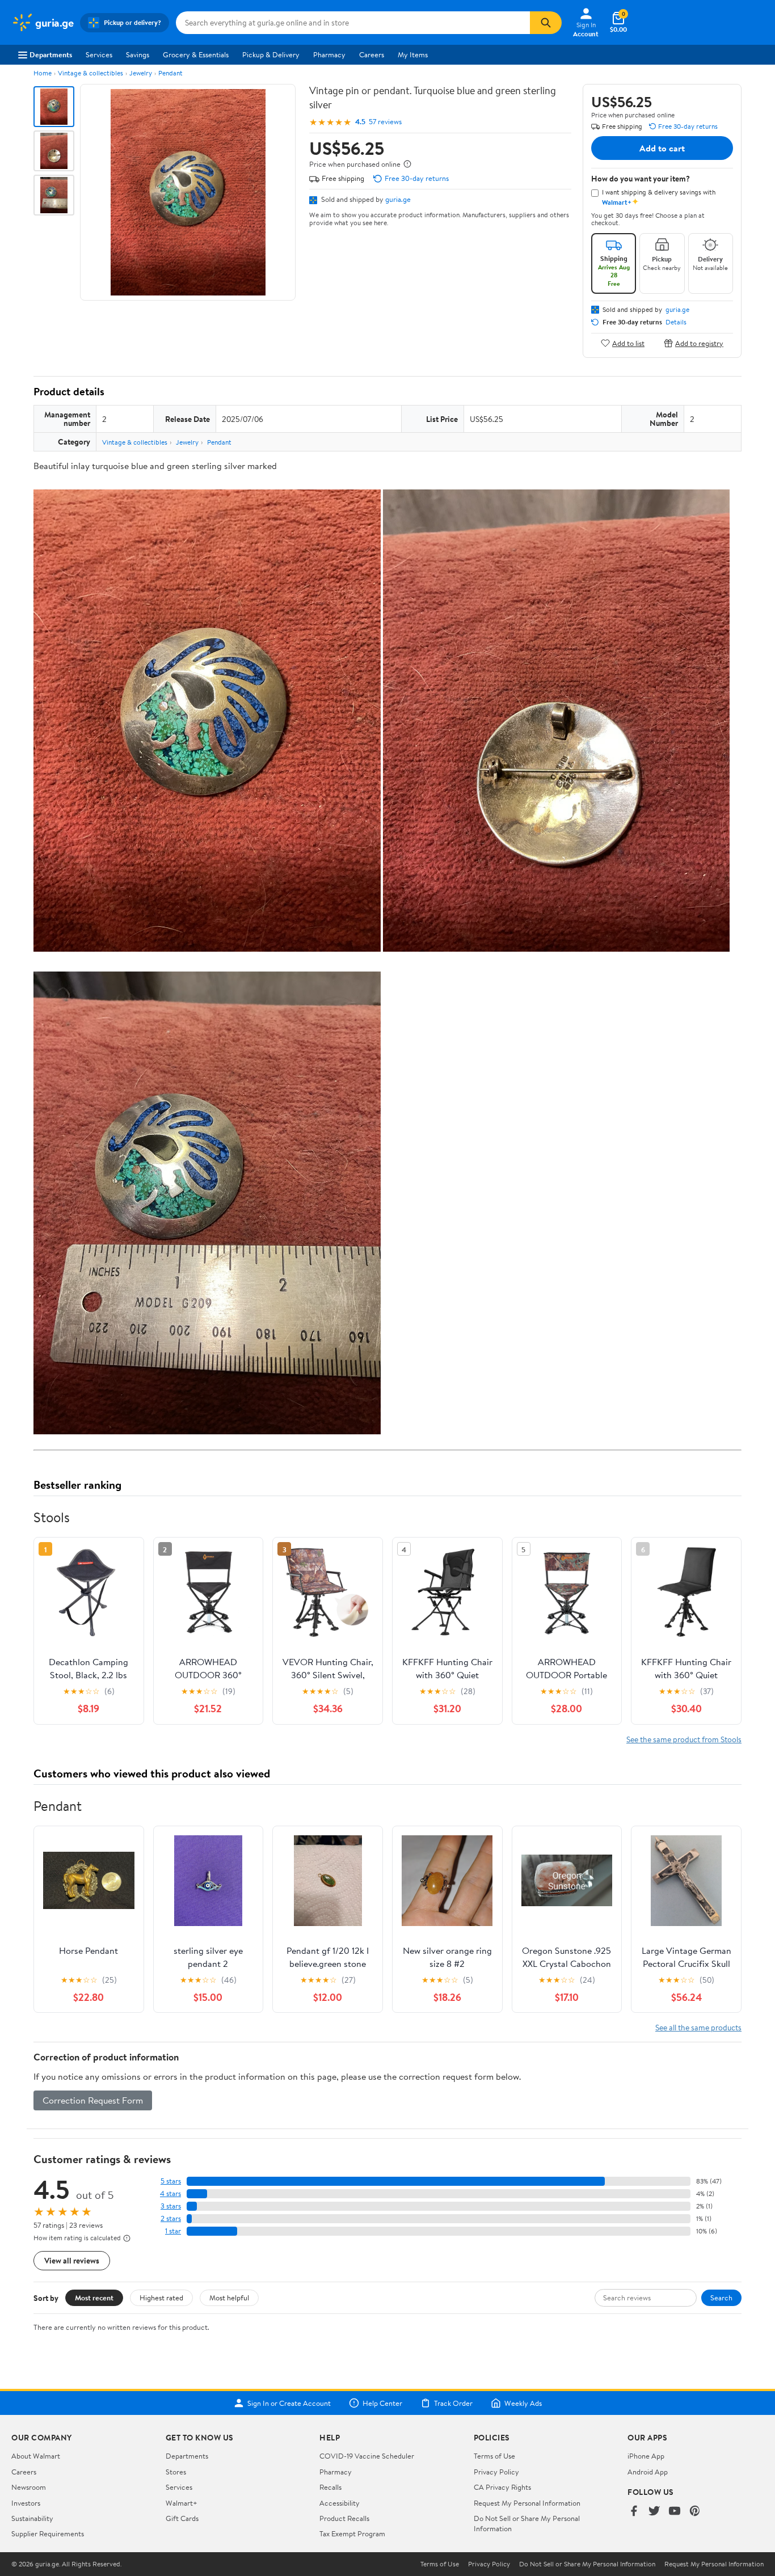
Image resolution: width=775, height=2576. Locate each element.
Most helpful (229, 2298)
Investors (26, 2503)
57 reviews (385, 122)
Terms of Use (494, 2456)
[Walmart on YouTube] (675, 2512)
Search (721, 2298)
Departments (51, 54)
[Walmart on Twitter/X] (654, 2512)
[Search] (546, 23)
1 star (173, 2231)
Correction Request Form (93, 2100)
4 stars (170, 2193)
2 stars (171, 2218)
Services (99, 54)
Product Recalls (344, 2518)
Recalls (330, 2487)
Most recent (94, 2298)
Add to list (628, 343)
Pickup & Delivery (271, 54)
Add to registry (699, 343)
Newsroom (29, 2487)
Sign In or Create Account (289, 2403)
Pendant (170, 73)
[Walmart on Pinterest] (695, 2512)
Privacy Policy (496, 2472)
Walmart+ (182, 2503)
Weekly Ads (523, 2403)
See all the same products (698, 2027)
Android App (648, 2472)
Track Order (453, 2403)
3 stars (171, 2206)
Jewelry (141, 73)
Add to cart (662, 148)
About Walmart (36, 2456)
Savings (138, 54)
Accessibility (340, 2503)
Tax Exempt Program (352, 2533)
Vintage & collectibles (90, 73)
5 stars (171, 2181)
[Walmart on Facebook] (634, 2512)
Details (676, 322)
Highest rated (161, 2298)
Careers (372, 54)
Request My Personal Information (527, 2503)
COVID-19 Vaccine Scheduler (367, 2456)
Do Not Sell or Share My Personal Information (587, 2564)
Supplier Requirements (48, 2533)
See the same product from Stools (684, 1739)
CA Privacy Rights (502, 2487)
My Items (413, 54)
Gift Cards (182, 2518)
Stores (176, 2472)
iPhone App (646, 2456)
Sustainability (32, 2518)
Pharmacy (329, 54)
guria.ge (398, 199)
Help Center (382, 2403)
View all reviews (72, 2260)
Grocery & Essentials (196, 54)
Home (43, 73)
